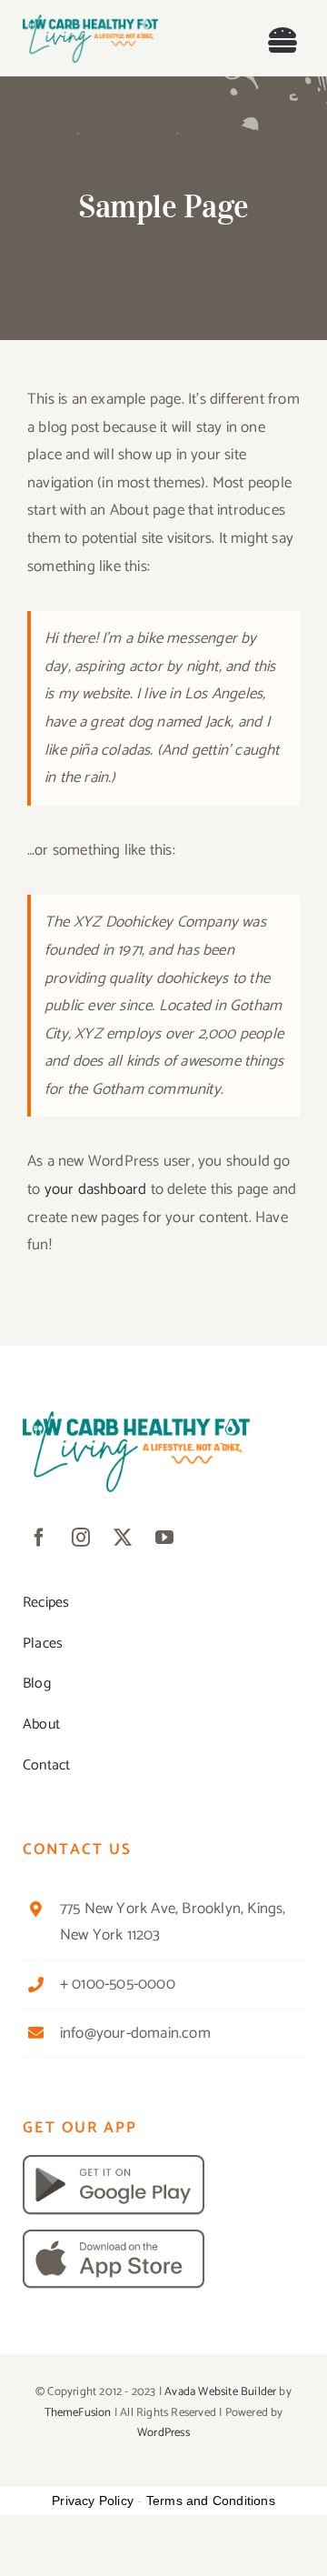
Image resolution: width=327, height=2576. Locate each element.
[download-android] (114, 2162)
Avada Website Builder (220, 2392)
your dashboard (96, 1189)
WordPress (163, 2433)
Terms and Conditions (211, 2501)
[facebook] (39, 1538)
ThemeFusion (78, 2413)
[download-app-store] (114, 2237)
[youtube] (164, 1538)
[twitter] (123, 1538)
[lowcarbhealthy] (90, 22)
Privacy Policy (93, 2501)
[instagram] (81, 1538)
